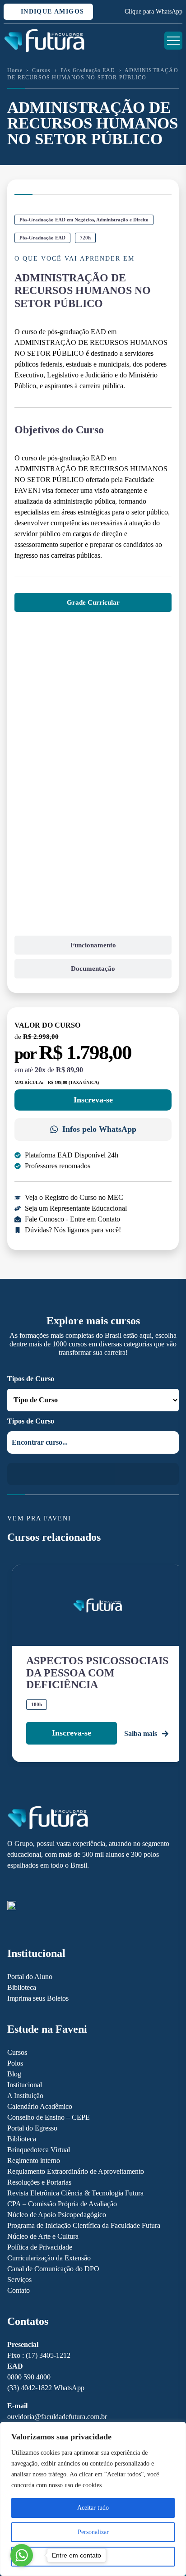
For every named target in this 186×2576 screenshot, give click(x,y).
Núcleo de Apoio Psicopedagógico (57, 2215)
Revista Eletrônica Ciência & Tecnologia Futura (75, 2193)
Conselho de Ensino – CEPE (49, 2117)
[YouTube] (43, 1886)
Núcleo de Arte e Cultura (43, 2236)
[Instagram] (12, 1886)
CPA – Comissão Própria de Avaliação (62, 2204)
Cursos (41, 70)
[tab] (93, 603)
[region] (93, 2499)
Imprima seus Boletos (38, 1998)
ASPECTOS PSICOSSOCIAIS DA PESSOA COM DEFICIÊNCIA (97, 1673)
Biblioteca (22, 1987)
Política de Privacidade (40, 2247)
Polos (15, 2063)
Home (15, 70)
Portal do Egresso (32, 2128)
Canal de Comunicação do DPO (53, 2269)
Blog (14, 2074)
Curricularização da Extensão (49, 2258)
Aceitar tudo (93, 2508)
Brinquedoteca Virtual (39, 2150)
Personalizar (93, 2532)
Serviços (19, 2280)
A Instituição (25, 2096)
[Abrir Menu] (173, 41)
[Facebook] (27, 1886)
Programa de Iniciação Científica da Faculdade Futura (84, 2225)
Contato (19, 2290)
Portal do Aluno (30, 1977)
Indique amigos (51, 11)
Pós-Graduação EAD (88, 70)
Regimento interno (34, 2160)
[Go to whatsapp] (22, 2555)
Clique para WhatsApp (153, 11)
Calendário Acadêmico (40, 2106)
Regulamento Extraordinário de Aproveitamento (76, 2171)
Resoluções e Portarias (39, 2182)
